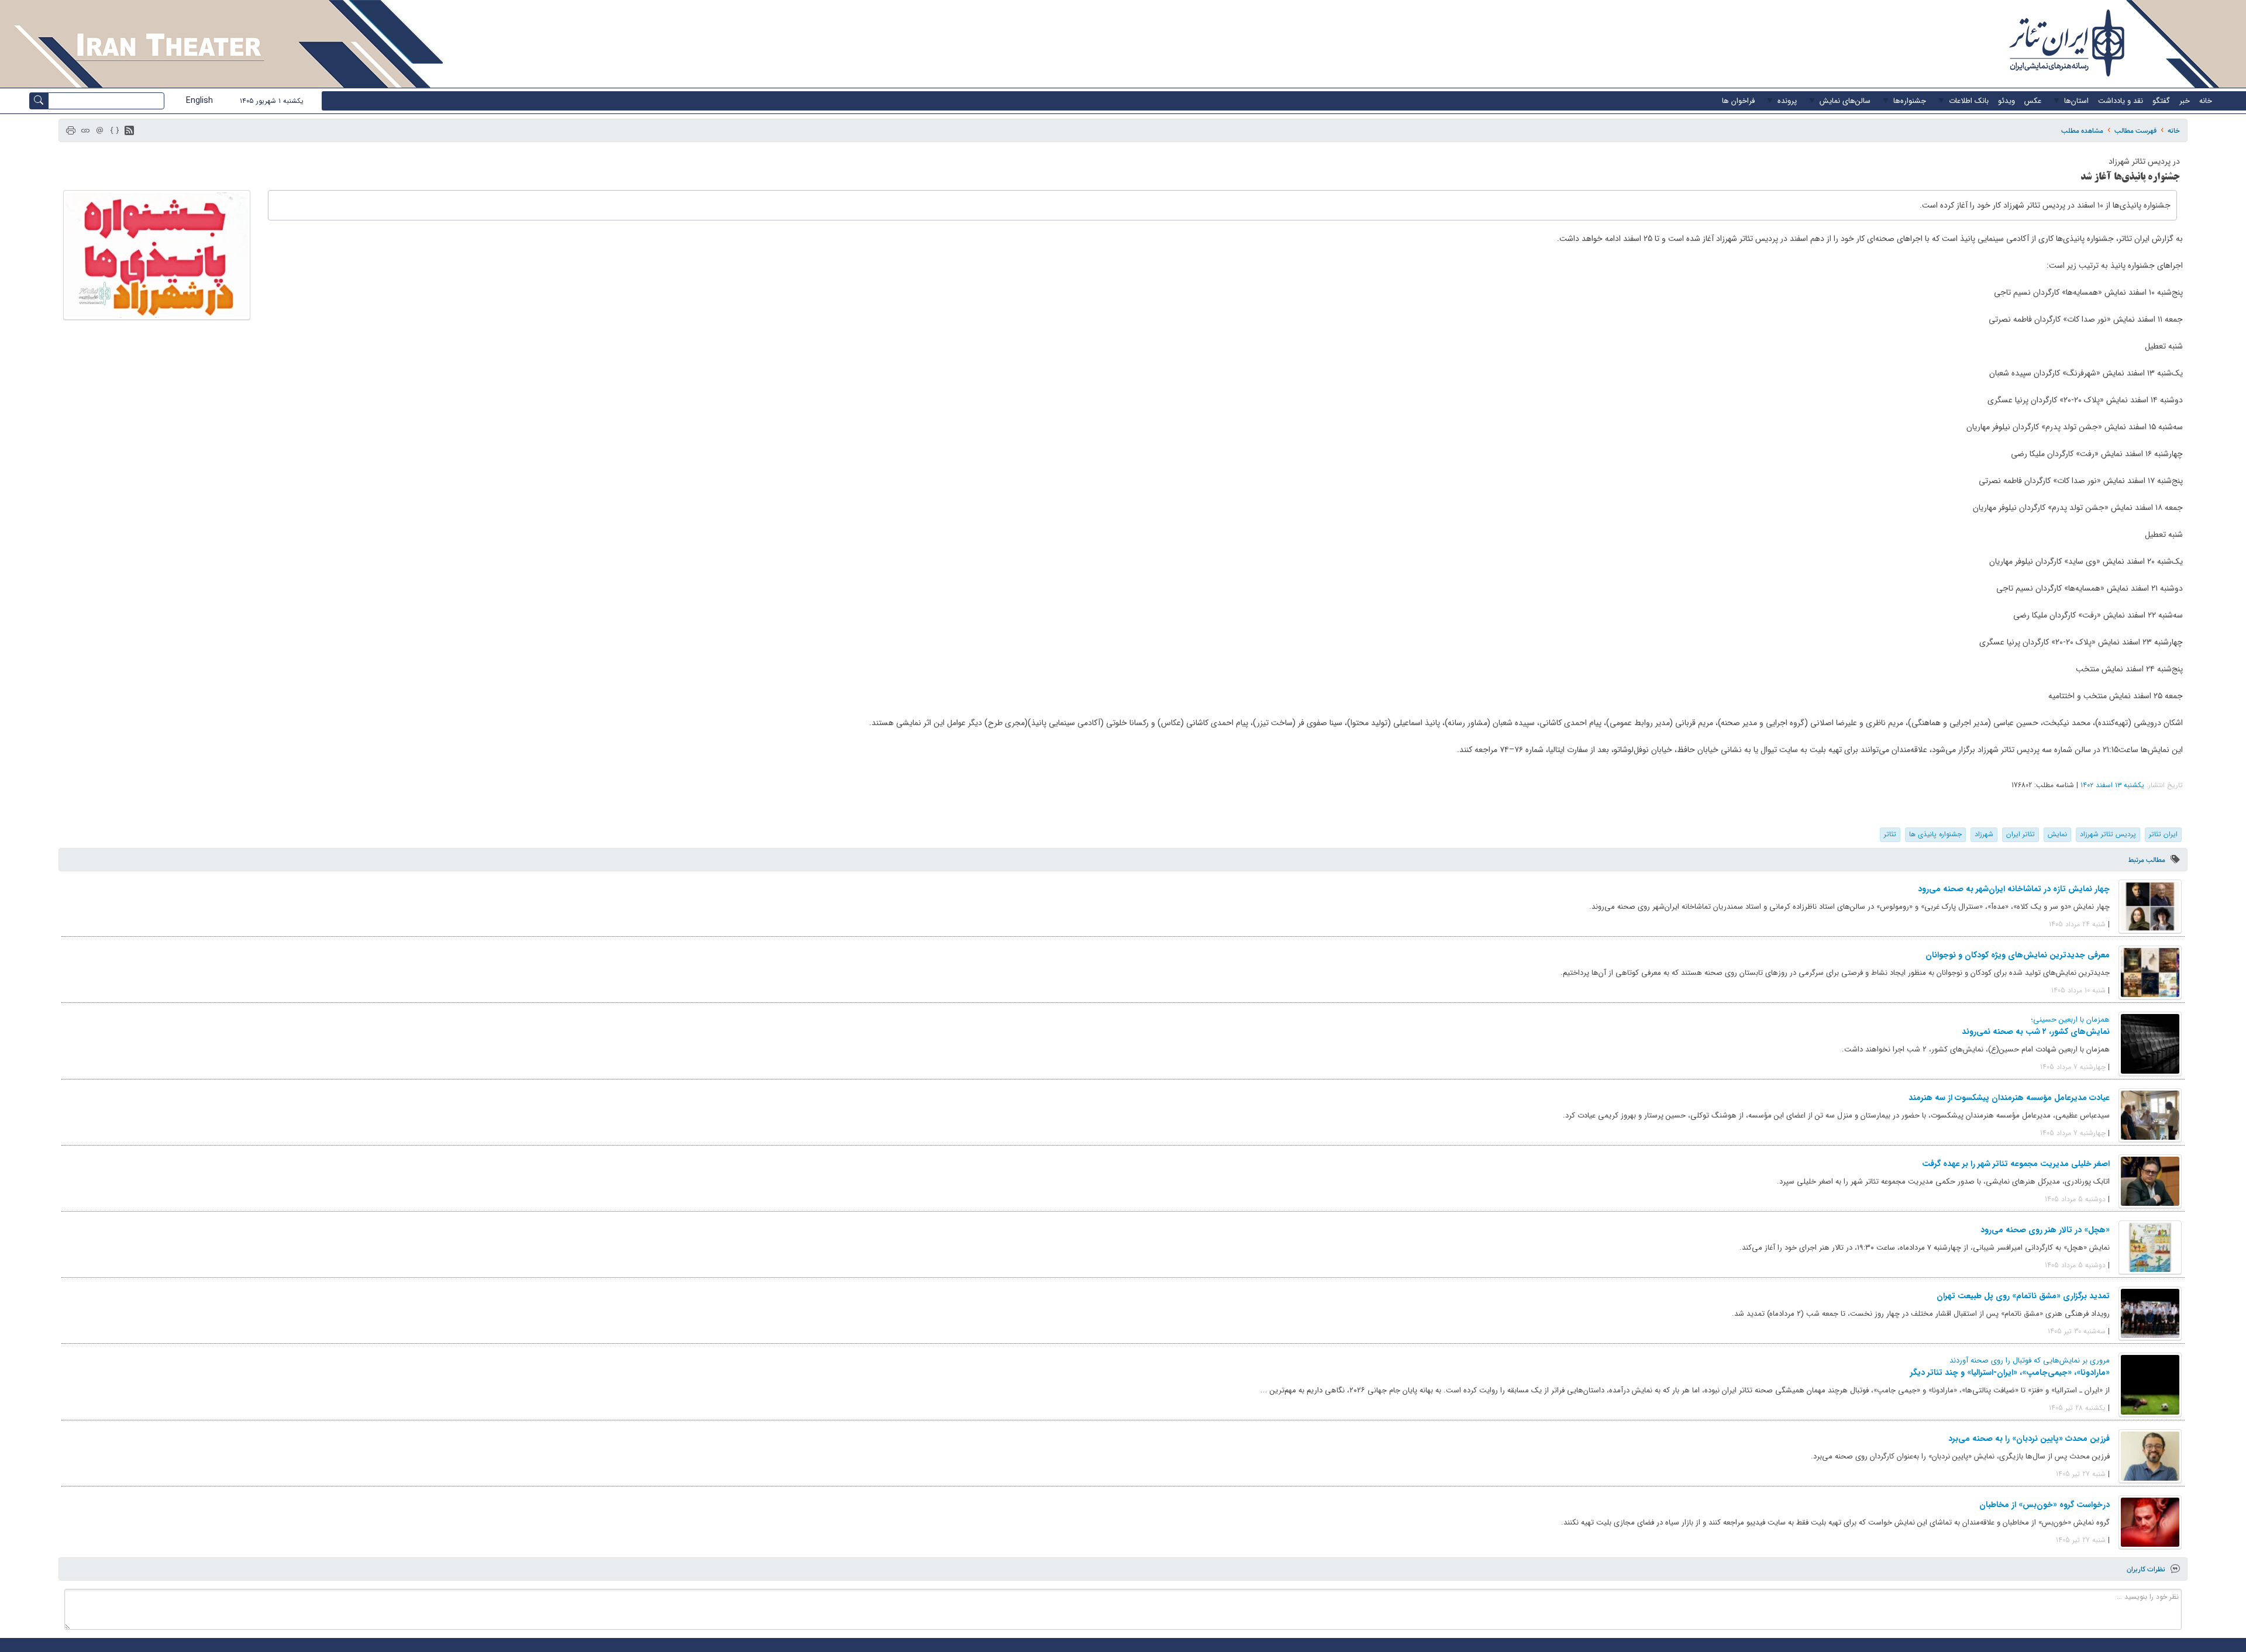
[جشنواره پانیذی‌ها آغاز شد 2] (157, 255)
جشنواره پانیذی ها (1935, 834)
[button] (129, 130)
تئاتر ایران (2021, 834)
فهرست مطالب (2135, 131)
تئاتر (1890, 834)
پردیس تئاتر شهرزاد (2108, 834)
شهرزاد (1984, 834)
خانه (2174, 131)
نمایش (2057, 834)
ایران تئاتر (2163, 834)
